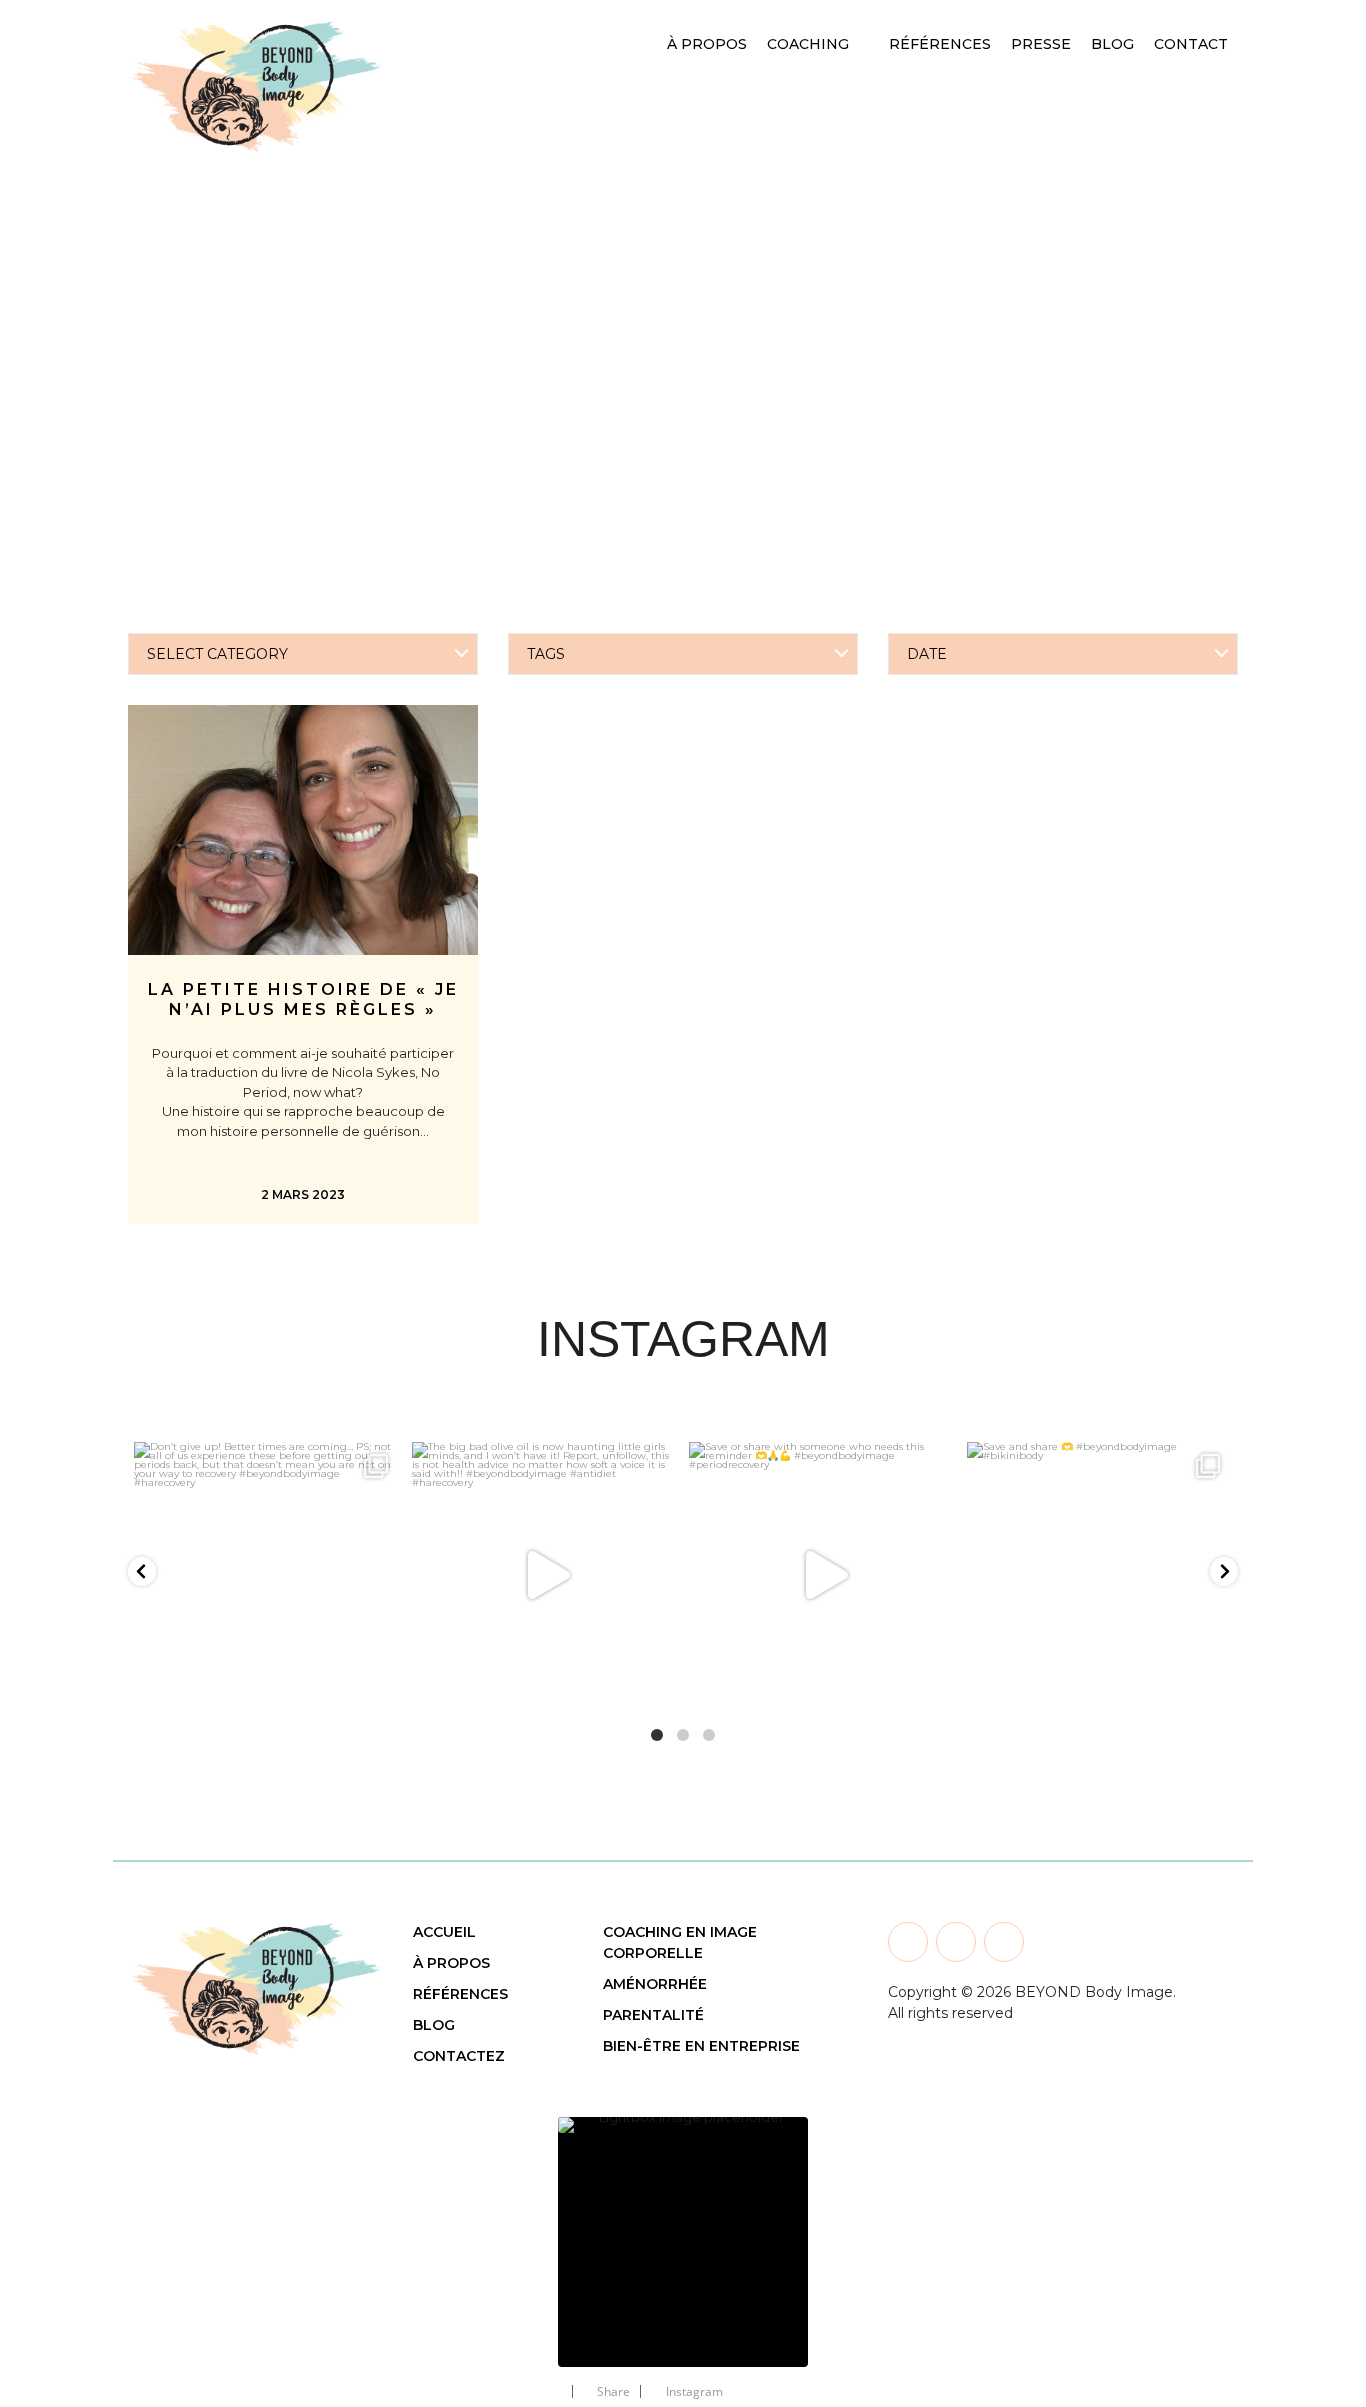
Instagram (694, 2391)
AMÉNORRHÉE (655, 1984)
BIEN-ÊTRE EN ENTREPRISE (701, 2046)
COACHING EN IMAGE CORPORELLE (680, 1942)
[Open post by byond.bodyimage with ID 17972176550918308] (545, 1575)
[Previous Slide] (513, 2229)
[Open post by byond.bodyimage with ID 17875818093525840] (1100, 1575)
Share (613, 2391)
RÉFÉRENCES (460, 1994)
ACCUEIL (444, 1932)
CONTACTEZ (459, 2056)
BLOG (434, 2025)
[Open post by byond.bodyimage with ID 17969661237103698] (267, 1575)
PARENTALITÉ (653, 2015)
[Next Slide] (853, 2229)
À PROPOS (451, 1963)
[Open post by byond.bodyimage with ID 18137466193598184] (822, 1575)
